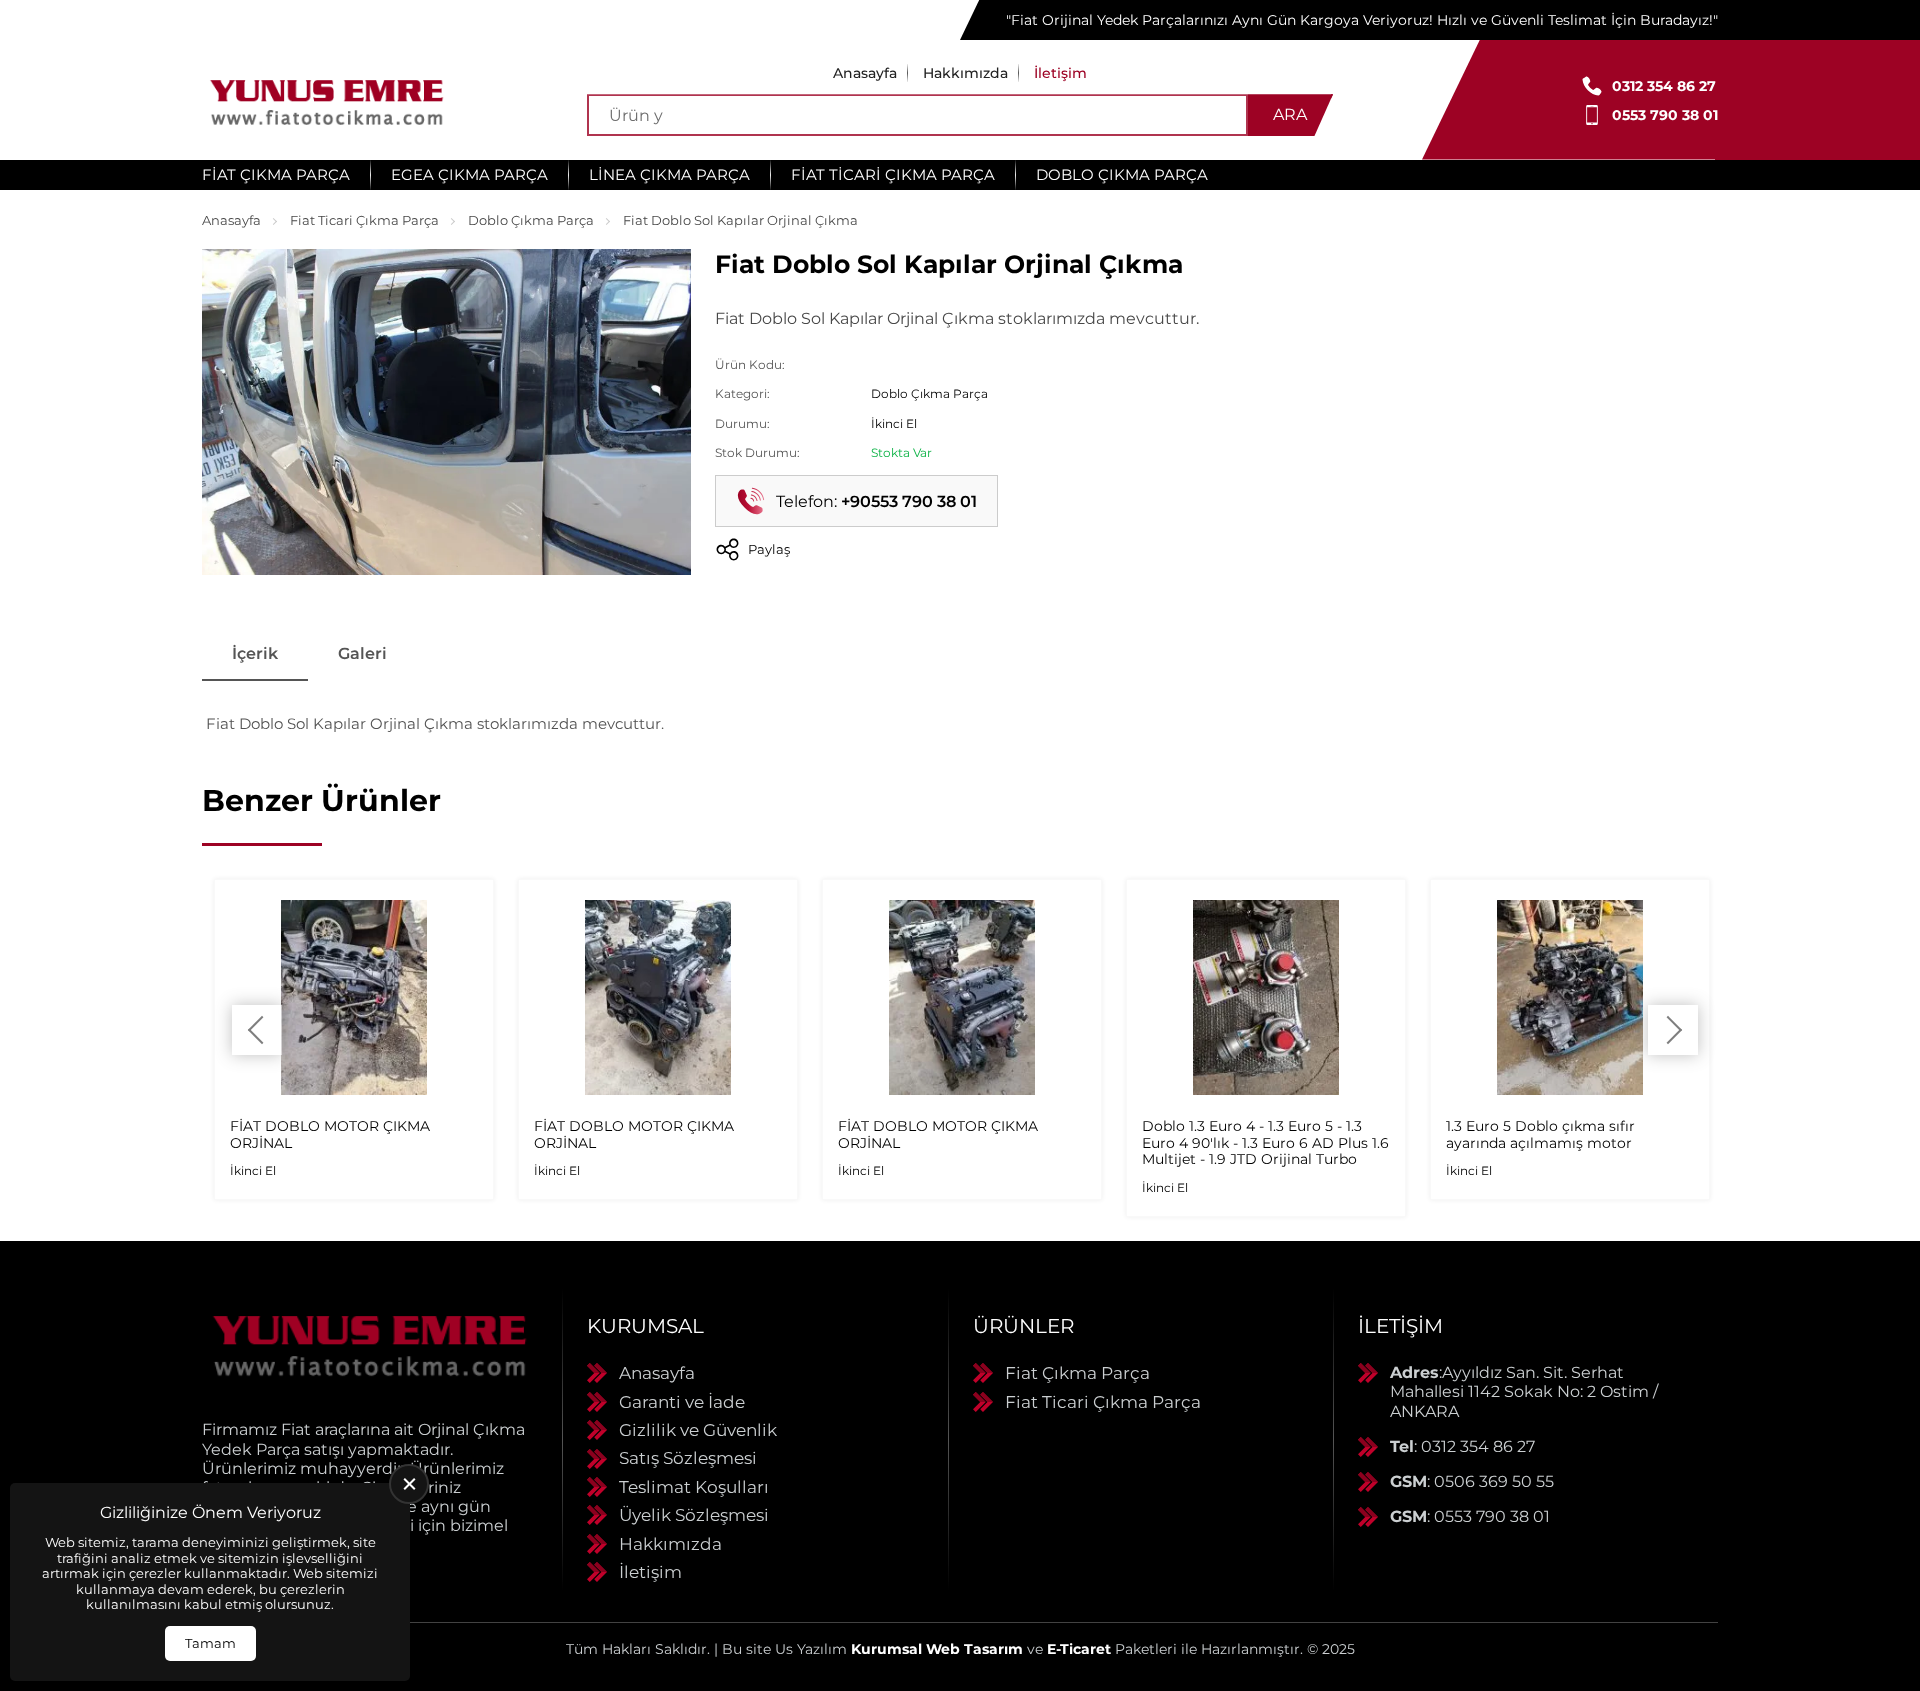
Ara (1290, 114)
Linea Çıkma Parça (669, 174)
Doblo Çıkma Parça (1122, 174)
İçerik (255, 653)
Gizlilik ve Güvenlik (698, 1430)
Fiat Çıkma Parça (276, 174)
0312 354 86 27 (1664, 86)
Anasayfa (865, 73)
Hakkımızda (965, 73)
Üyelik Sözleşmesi (694, 1515)
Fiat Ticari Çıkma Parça (893, 174)
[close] (409, 1484)
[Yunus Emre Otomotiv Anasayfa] (327, 100)
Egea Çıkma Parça (469, 174)
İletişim (1060, 73)
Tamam (210, 1643)
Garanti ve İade (682, 1402)
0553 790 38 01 (1665, 115)
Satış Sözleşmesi (688, 1458)
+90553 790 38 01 (909, 501)
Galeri (362, 653)
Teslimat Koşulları (694, 1487)
